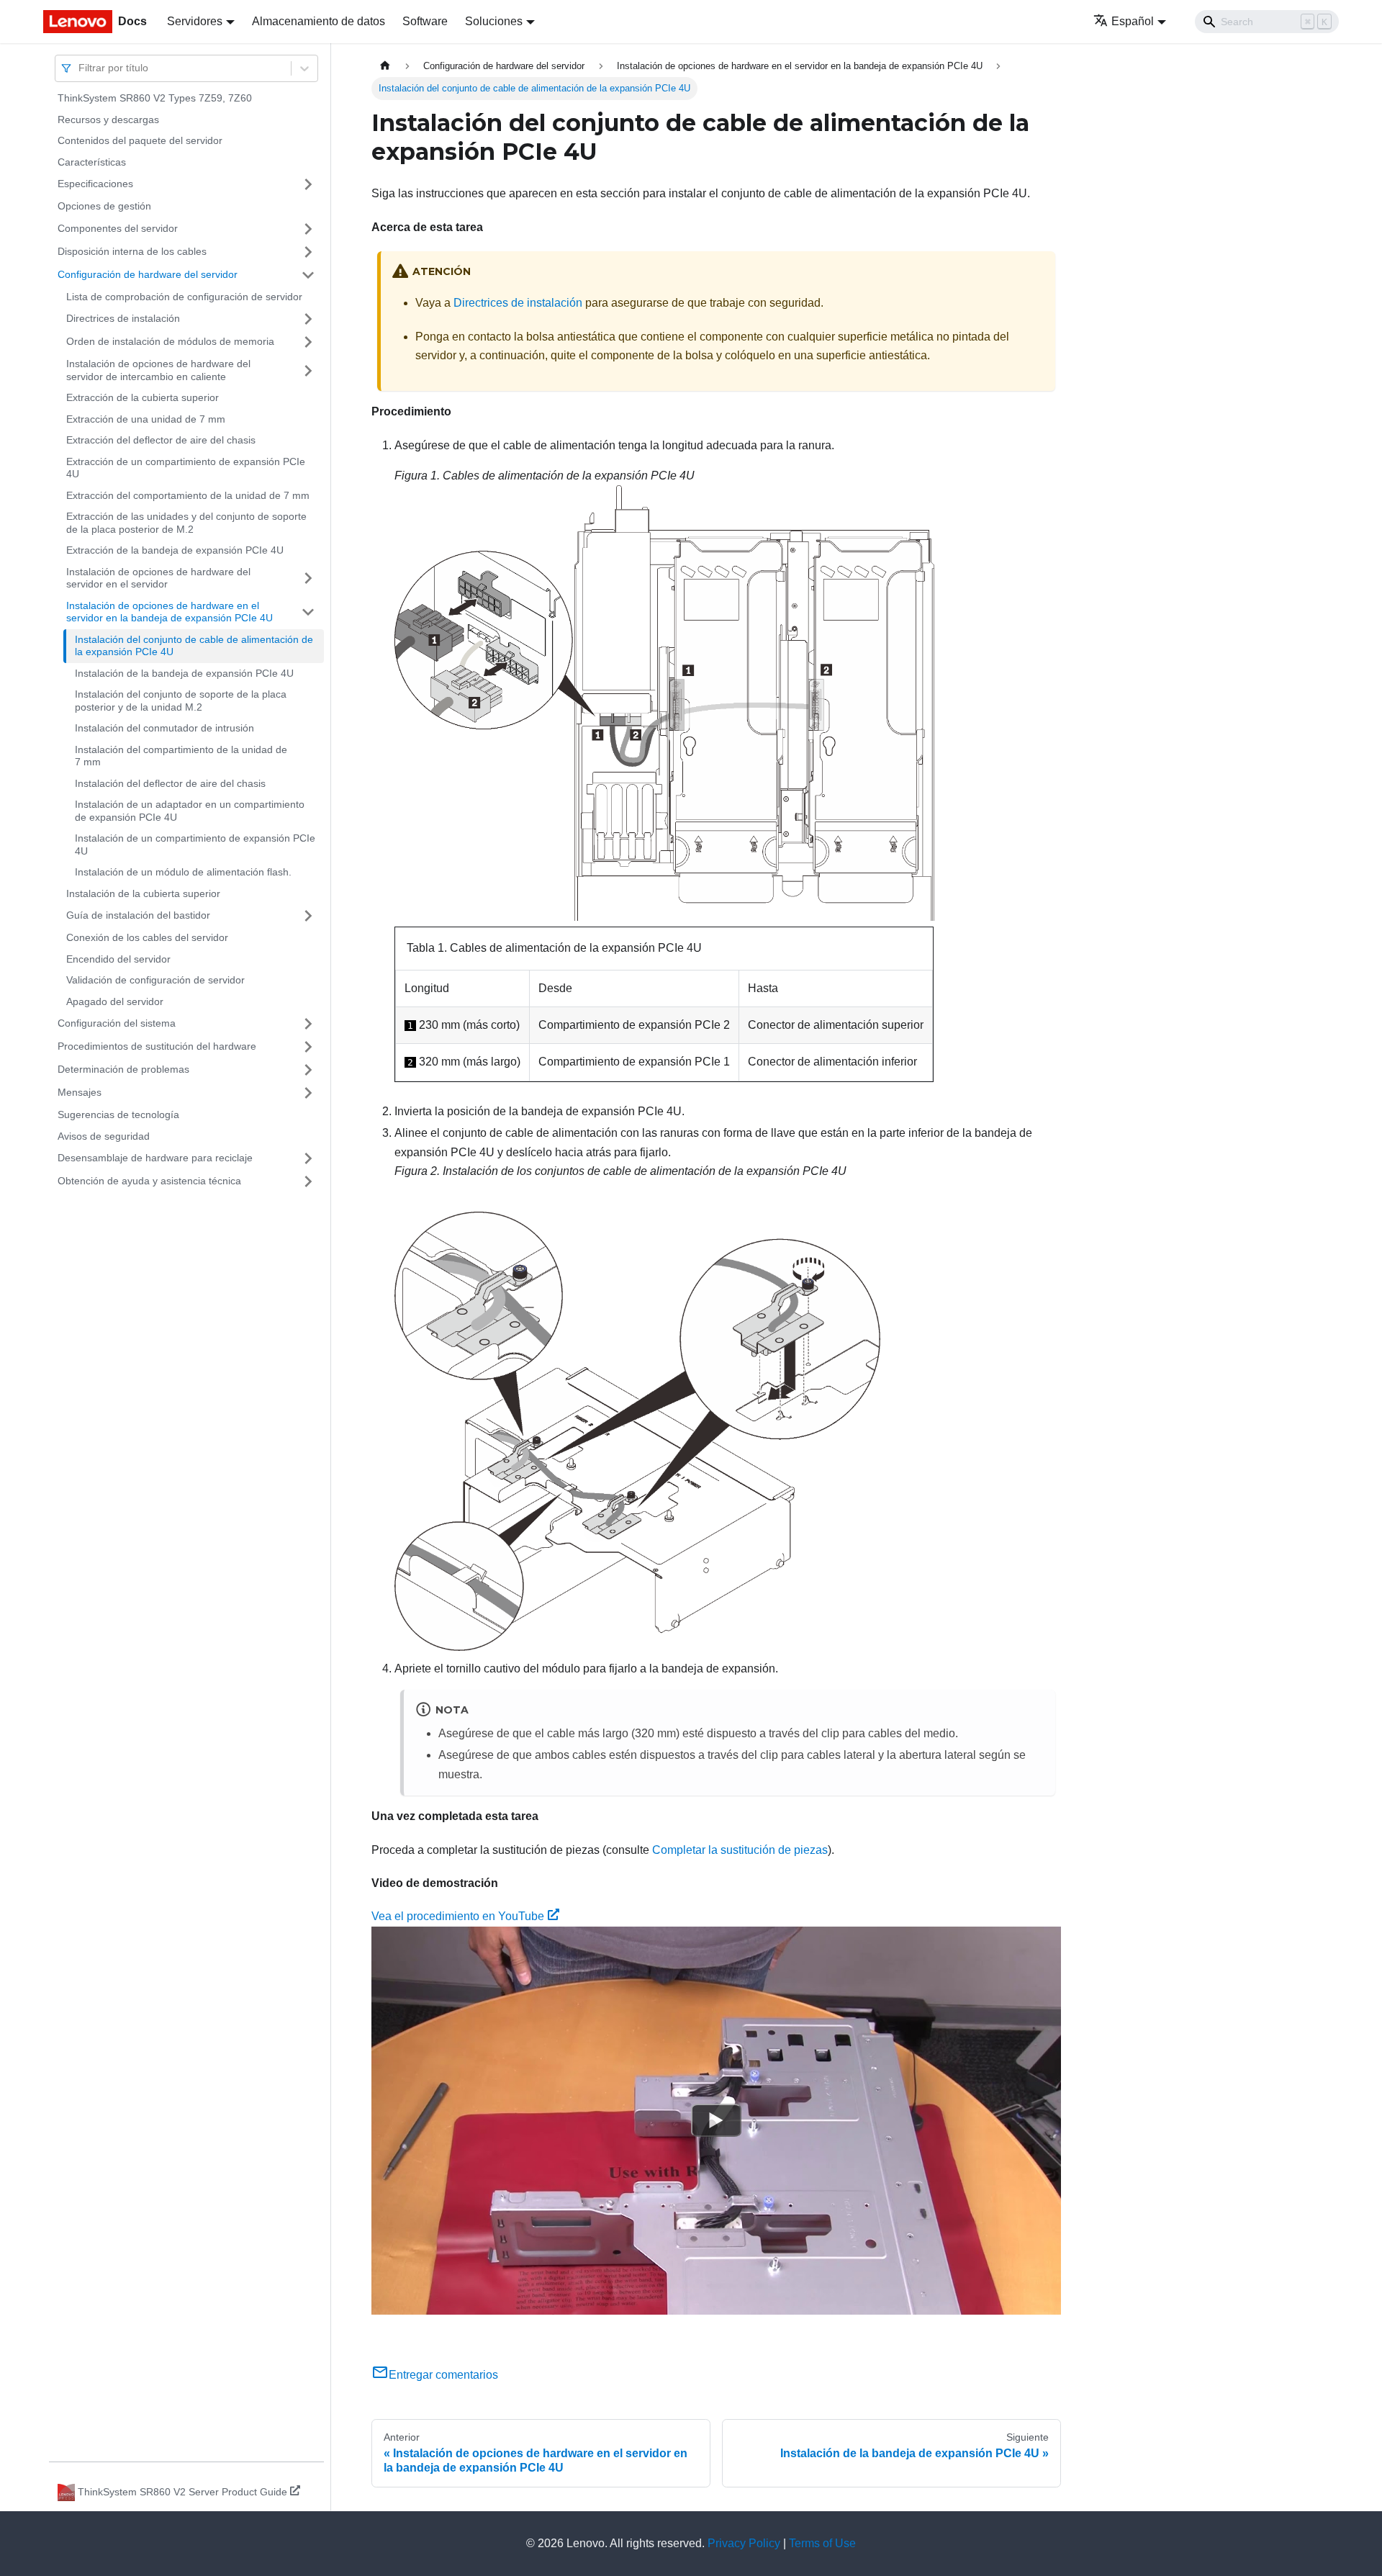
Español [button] (1133, 21)
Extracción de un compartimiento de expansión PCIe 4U (186, 468)
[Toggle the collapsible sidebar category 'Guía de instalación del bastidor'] (308, 916)
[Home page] (385, 66)
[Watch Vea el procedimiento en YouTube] (716, 2120)
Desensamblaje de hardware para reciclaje (155, 1158)
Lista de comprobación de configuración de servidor (184, 297)
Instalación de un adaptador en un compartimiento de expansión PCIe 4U (190, 811)
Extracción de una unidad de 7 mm (146, 419)
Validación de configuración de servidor (155, 980)
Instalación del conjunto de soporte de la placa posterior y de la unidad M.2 (181, 701)
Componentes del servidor (118, 228)
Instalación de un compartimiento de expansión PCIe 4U (195, 845)
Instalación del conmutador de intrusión (164, 728)
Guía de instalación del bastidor (138, 915)
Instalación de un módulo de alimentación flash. (183, 872)
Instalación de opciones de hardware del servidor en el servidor (158, 578)
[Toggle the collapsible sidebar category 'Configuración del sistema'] (308, 1024)
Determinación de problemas (123, 1069)
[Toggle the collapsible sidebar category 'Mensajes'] (308, 1093)
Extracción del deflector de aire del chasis (161, 440)
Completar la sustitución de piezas (740, 1850)
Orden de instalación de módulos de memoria (170, 341)
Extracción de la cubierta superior (143, 397)
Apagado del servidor (115, 1001)
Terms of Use (822, 2543)
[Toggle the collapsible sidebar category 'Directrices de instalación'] (308, 319)
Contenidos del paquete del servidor (140, 140)
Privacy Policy (744, 2543)
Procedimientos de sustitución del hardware (157, 1046)
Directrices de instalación (123, 318)
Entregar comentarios (443, 2375)
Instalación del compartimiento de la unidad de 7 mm (181, 756)
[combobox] (80, 68)
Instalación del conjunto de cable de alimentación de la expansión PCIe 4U (194, 646)
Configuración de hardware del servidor (148, 274)
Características (92, 162)
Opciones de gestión (104, 206)
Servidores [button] (195, 21)
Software (425, 21)
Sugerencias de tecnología (118, 1114)
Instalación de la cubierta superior (143, 893)
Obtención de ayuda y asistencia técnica (149, 1181)
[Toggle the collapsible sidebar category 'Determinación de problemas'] (308, 1070)
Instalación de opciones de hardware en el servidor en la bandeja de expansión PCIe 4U (170, 612)
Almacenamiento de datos (319, 21)
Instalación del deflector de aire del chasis (170, 783)
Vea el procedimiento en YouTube (458, 1916)
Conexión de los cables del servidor (147, 937)
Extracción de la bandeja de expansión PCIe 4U (175, 550)
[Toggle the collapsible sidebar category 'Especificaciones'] (308, 184)
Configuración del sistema (117, 1023)
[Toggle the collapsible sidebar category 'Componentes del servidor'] (308, 229)
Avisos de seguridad (104, 1136)
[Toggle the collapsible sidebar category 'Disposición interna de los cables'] (308, 252)
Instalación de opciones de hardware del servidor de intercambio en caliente (158, 370)
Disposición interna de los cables (132, 251)
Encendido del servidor (118, 959)
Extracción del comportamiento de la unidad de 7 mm (188, 495)
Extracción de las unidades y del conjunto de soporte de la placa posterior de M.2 (186, 523)
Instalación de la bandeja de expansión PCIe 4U (184, 673)
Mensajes (80, 1092)
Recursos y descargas (108, 120)
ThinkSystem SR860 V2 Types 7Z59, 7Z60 (155, 98)
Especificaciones (95, 184)
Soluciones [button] (494, 21)
